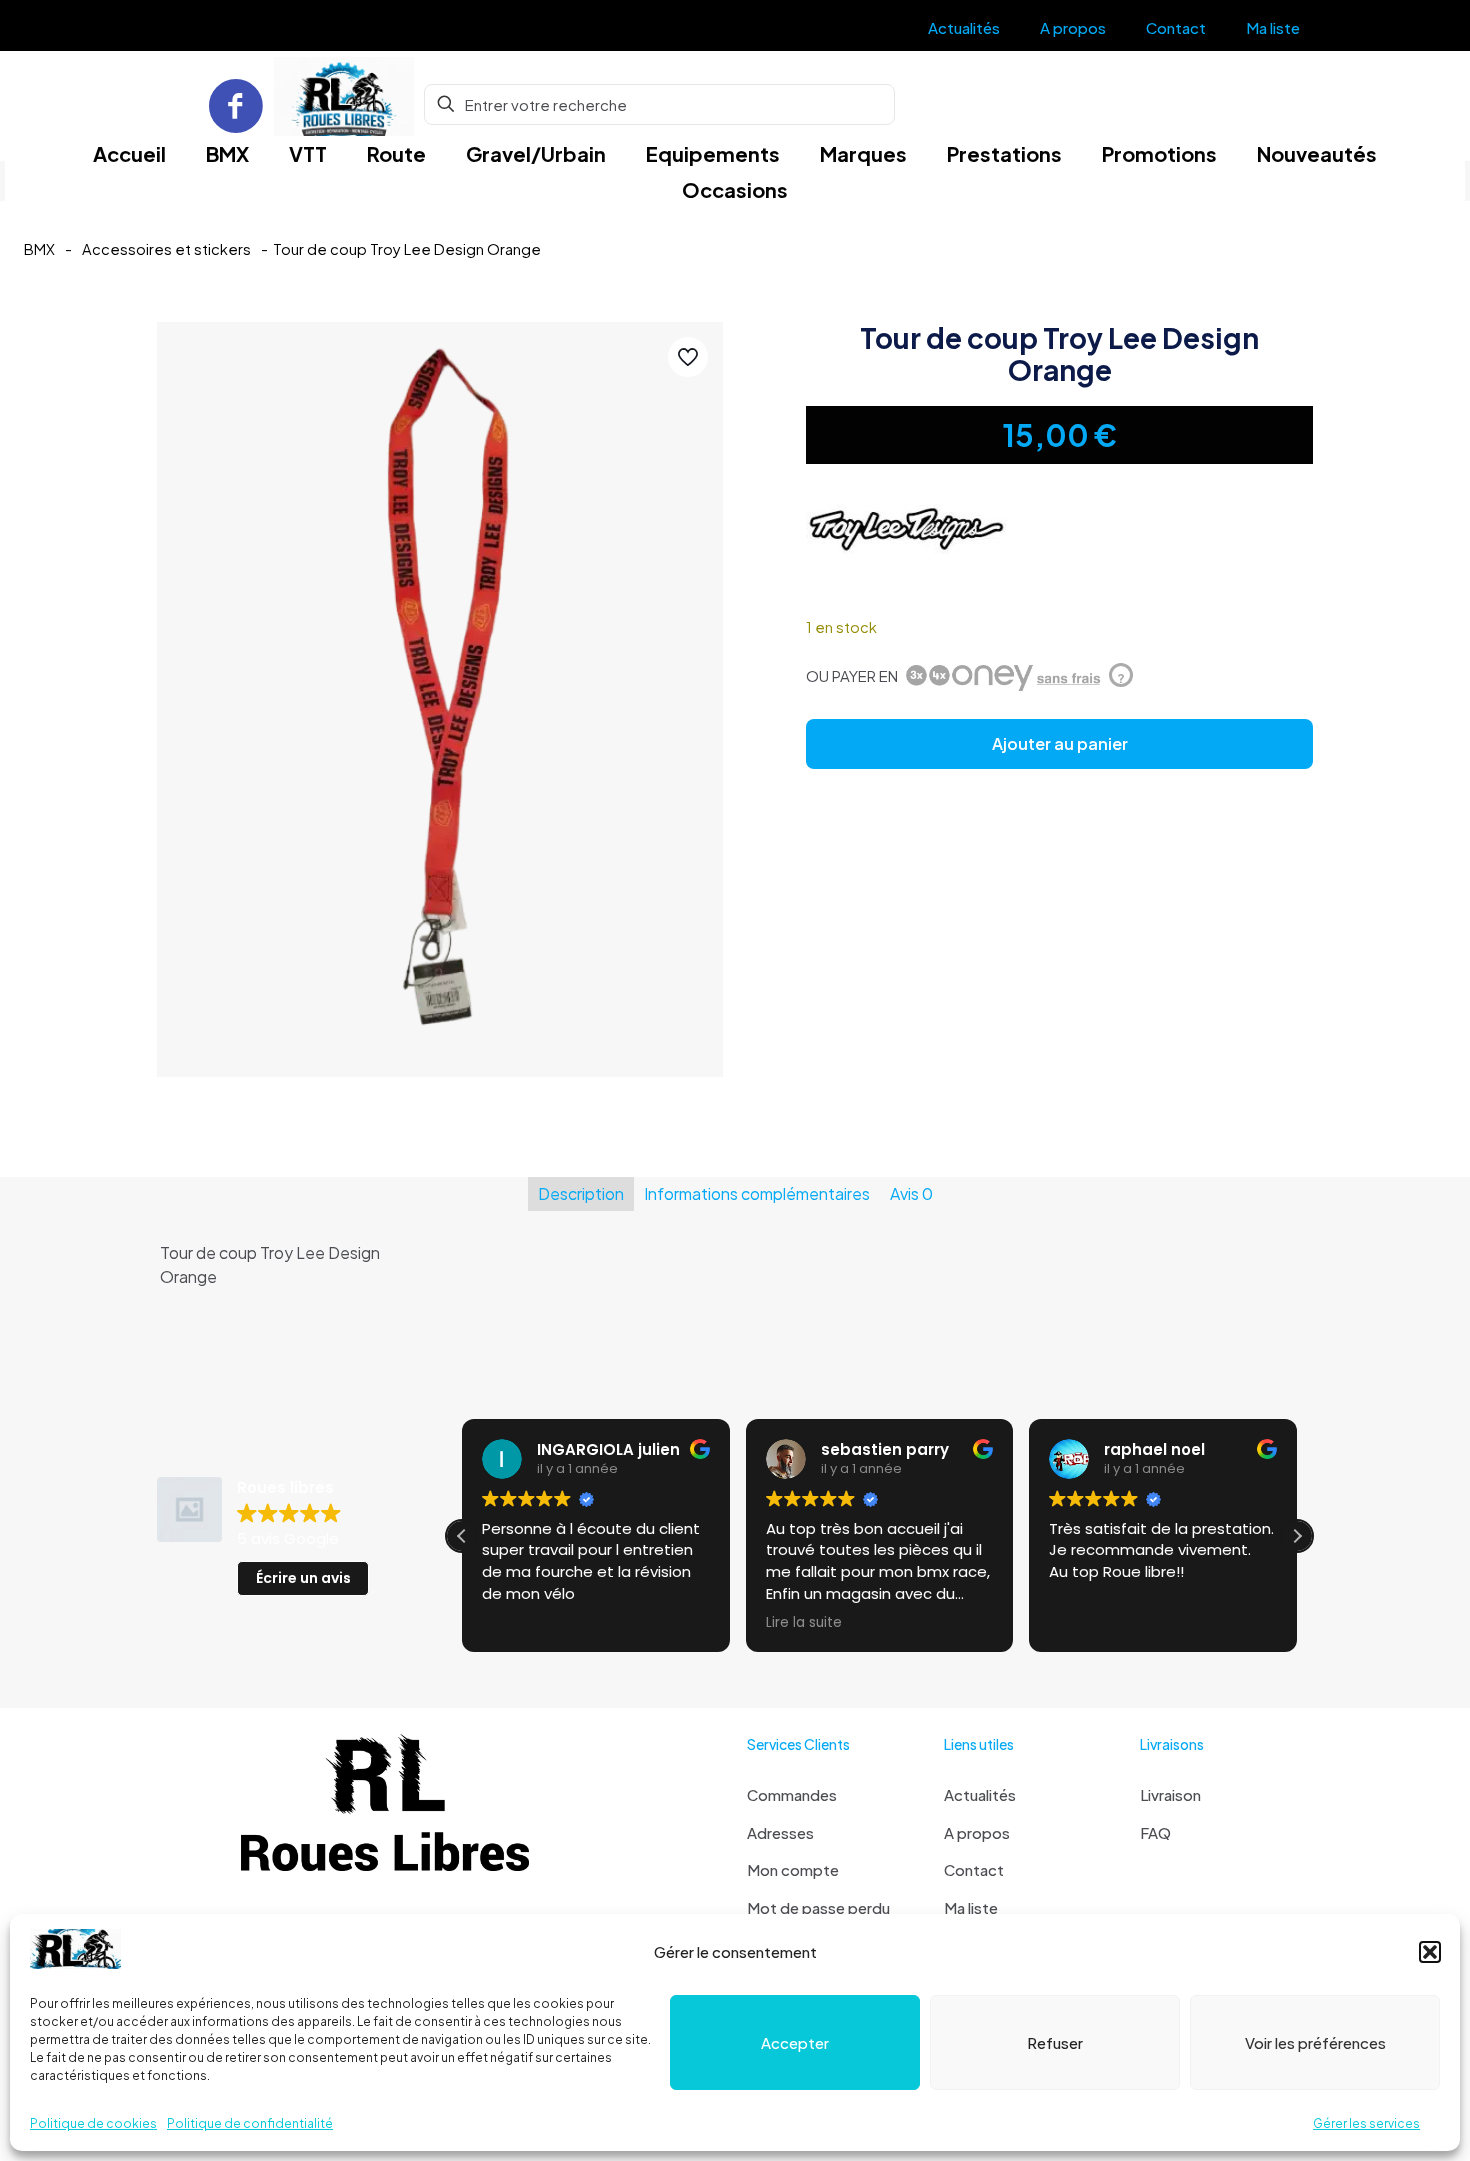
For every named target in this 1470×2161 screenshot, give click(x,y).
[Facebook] (236, 104)
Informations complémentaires (757, 1193)
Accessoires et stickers (166, 249)
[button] (1430, 1952)
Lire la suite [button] (804, 1623)
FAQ (1155, 1832)
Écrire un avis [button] (303, 1578)
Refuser (1055, 2042)
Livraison (1170, 1794)
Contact (974, 1869)
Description (581, 1193)
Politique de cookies (93, 2123)
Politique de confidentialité (250, 2123)
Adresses (780, 1832)
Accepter (795, 2042)
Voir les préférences (1315, 2042)
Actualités (980, 1794)
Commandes (792, 1794)
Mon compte (793, 1869)
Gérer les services (1366, 2123)
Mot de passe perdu (818, 1907)
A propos (977, 1832)
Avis (911, 1193)
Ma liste (971, 1907)
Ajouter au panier (1060, 743)
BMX (39, 249)
